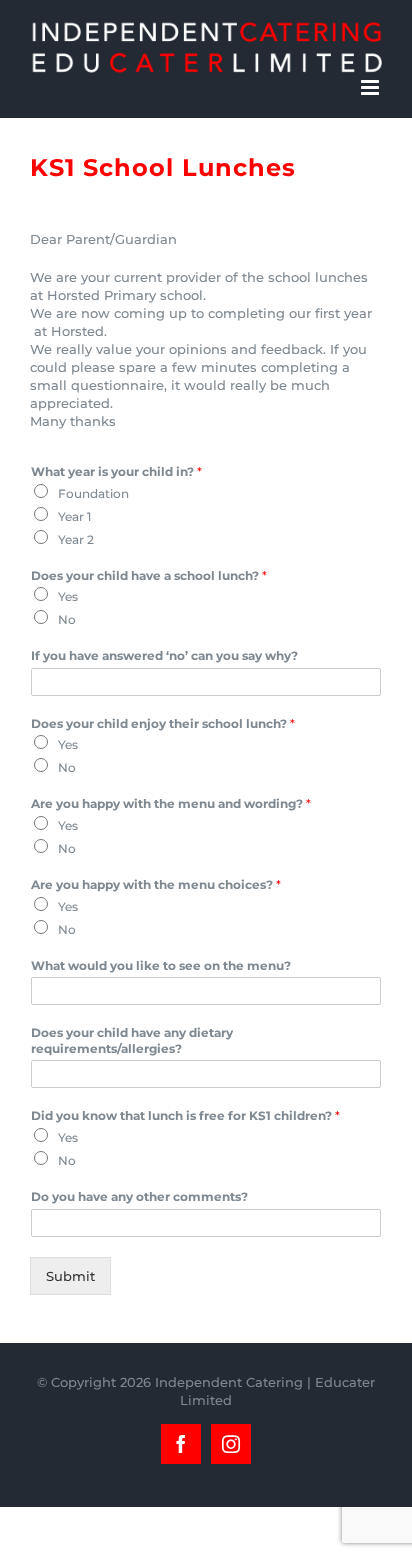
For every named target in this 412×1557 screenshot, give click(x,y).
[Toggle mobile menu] (371, 87)
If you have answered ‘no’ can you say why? (164, 655)
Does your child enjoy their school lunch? (163, 723)
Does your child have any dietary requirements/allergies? (132, 1040)
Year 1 (74, 516)
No (67, 619)
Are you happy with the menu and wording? (171, 803)
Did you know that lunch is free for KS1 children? (185, 1115)
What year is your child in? (116, 471)
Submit (70, 1276)
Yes (68, 596)
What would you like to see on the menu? (161, 965)
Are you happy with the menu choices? (156, 884)
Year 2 (76, 539)
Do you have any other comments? (139, 1196)
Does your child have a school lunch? (149, 575)
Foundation (93, 493)
